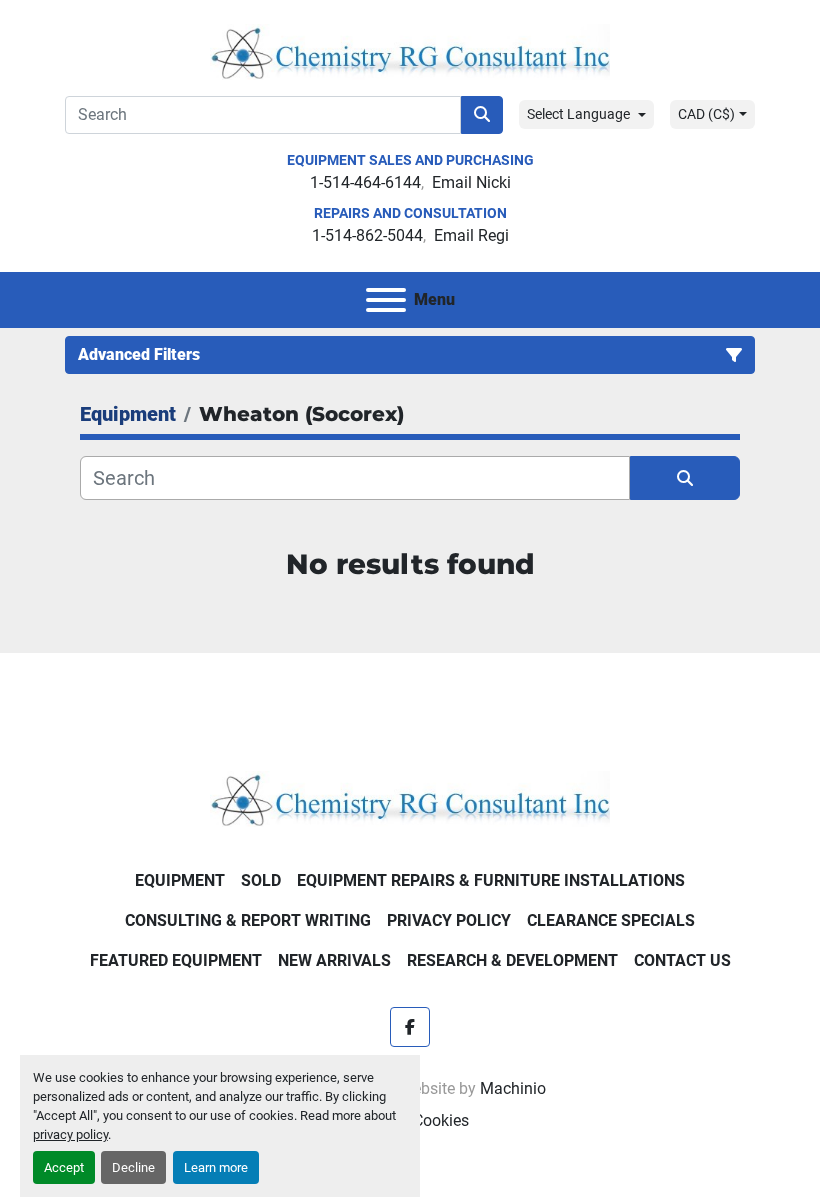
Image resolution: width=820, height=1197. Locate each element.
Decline (133, 1167)
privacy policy (70, 1134)
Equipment (180, 880)
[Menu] (386, 300)
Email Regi (471, 235)
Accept (64, 1167)
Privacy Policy (449, 920)
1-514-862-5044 (367, 235)
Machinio (513, 1088)
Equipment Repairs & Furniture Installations (491, 880)
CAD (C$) (706, 114)
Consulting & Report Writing (248, 920)
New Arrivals (334, 960)
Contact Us (682, 960)
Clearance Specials (611, 920)
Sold (261, 880)
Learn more (216, 1167)
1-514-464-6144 (365, 182)
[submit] (482, 115)
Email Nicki (471, 182)
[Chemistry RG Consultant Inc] (410, 797)
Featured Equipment (176, 960)
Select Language (578, 114)
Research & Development (512, 960)
